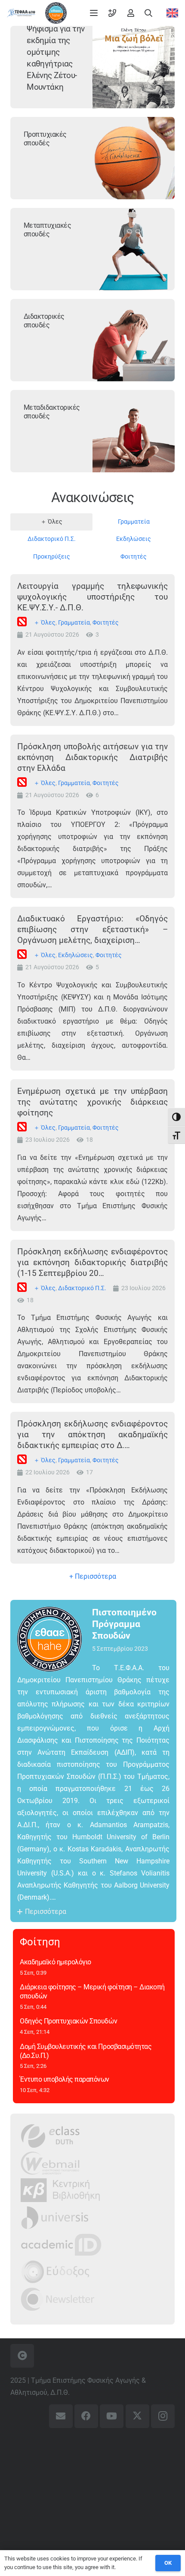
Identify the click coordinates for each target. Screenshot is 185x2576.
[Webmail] (51, 2163)
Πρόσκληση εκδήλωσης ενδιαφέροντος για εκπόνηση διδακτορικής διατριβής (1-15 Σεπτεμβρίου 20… (92, 1262)
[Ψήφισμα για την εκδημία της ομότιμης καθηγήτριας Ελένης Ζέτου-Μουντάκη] (134, 67)
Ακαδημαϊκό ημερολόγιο (55, 1962)
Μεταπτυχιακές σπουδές (48, 230)
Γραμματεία (74, 623)
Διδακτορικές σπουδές (44, 321)
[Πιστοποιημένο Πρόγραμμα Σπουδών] (55, 1639)
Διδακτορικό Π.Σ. (82, 1288)
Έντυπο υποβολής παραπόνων (65, 2079)
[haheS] (56, 13)
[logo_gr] (21, 13)
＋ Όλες (45, 623)
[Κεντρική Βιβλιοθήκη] (60, 2190)
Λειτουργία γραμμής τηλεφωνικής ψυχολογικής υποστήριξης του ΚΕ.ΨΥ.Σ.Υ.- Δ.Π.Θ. (92, 597)
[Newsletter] (58, 2299)
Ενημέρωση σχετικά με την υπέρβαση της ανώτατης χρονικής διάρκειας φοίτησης (92, 1102)
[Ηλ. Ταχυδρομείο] (61, 2416)
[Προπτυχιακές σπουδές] (134, 158)
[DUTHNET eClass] (50, 2136)
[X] (137, 2416)
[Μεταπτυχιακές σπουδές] (134, 249)
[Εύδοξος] (55, 2272)
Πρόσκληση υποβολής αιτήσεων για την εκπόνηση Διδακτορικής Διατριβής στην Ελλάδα (92, 757)
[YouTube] (112, 2416)
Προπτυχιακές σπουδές (45, 139)
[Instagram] (163, 2416)
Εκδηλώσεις (76, 955)
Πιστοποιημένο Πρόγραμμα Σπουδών (124, 1624)
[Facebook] (86, 2416)
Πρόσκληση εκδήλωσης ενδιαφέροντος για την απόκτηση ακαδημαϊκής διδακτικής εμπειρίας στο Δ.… (92, 1434)
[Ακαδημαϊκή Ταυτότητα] (61, 2245)
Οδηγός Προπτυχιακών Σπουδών (68, 2021)
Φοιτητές (106, 623)
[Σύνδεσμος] (112, 13)
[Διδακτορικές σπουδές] (134, 340)
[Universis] (55, 2217)
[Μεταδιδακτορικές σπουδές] (134, 431)
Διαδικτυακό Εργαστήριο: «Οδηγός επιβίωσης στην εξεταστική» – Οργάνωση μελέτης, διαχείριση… (92, 929)
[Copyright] (22, 2356)
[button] (94, 13)
